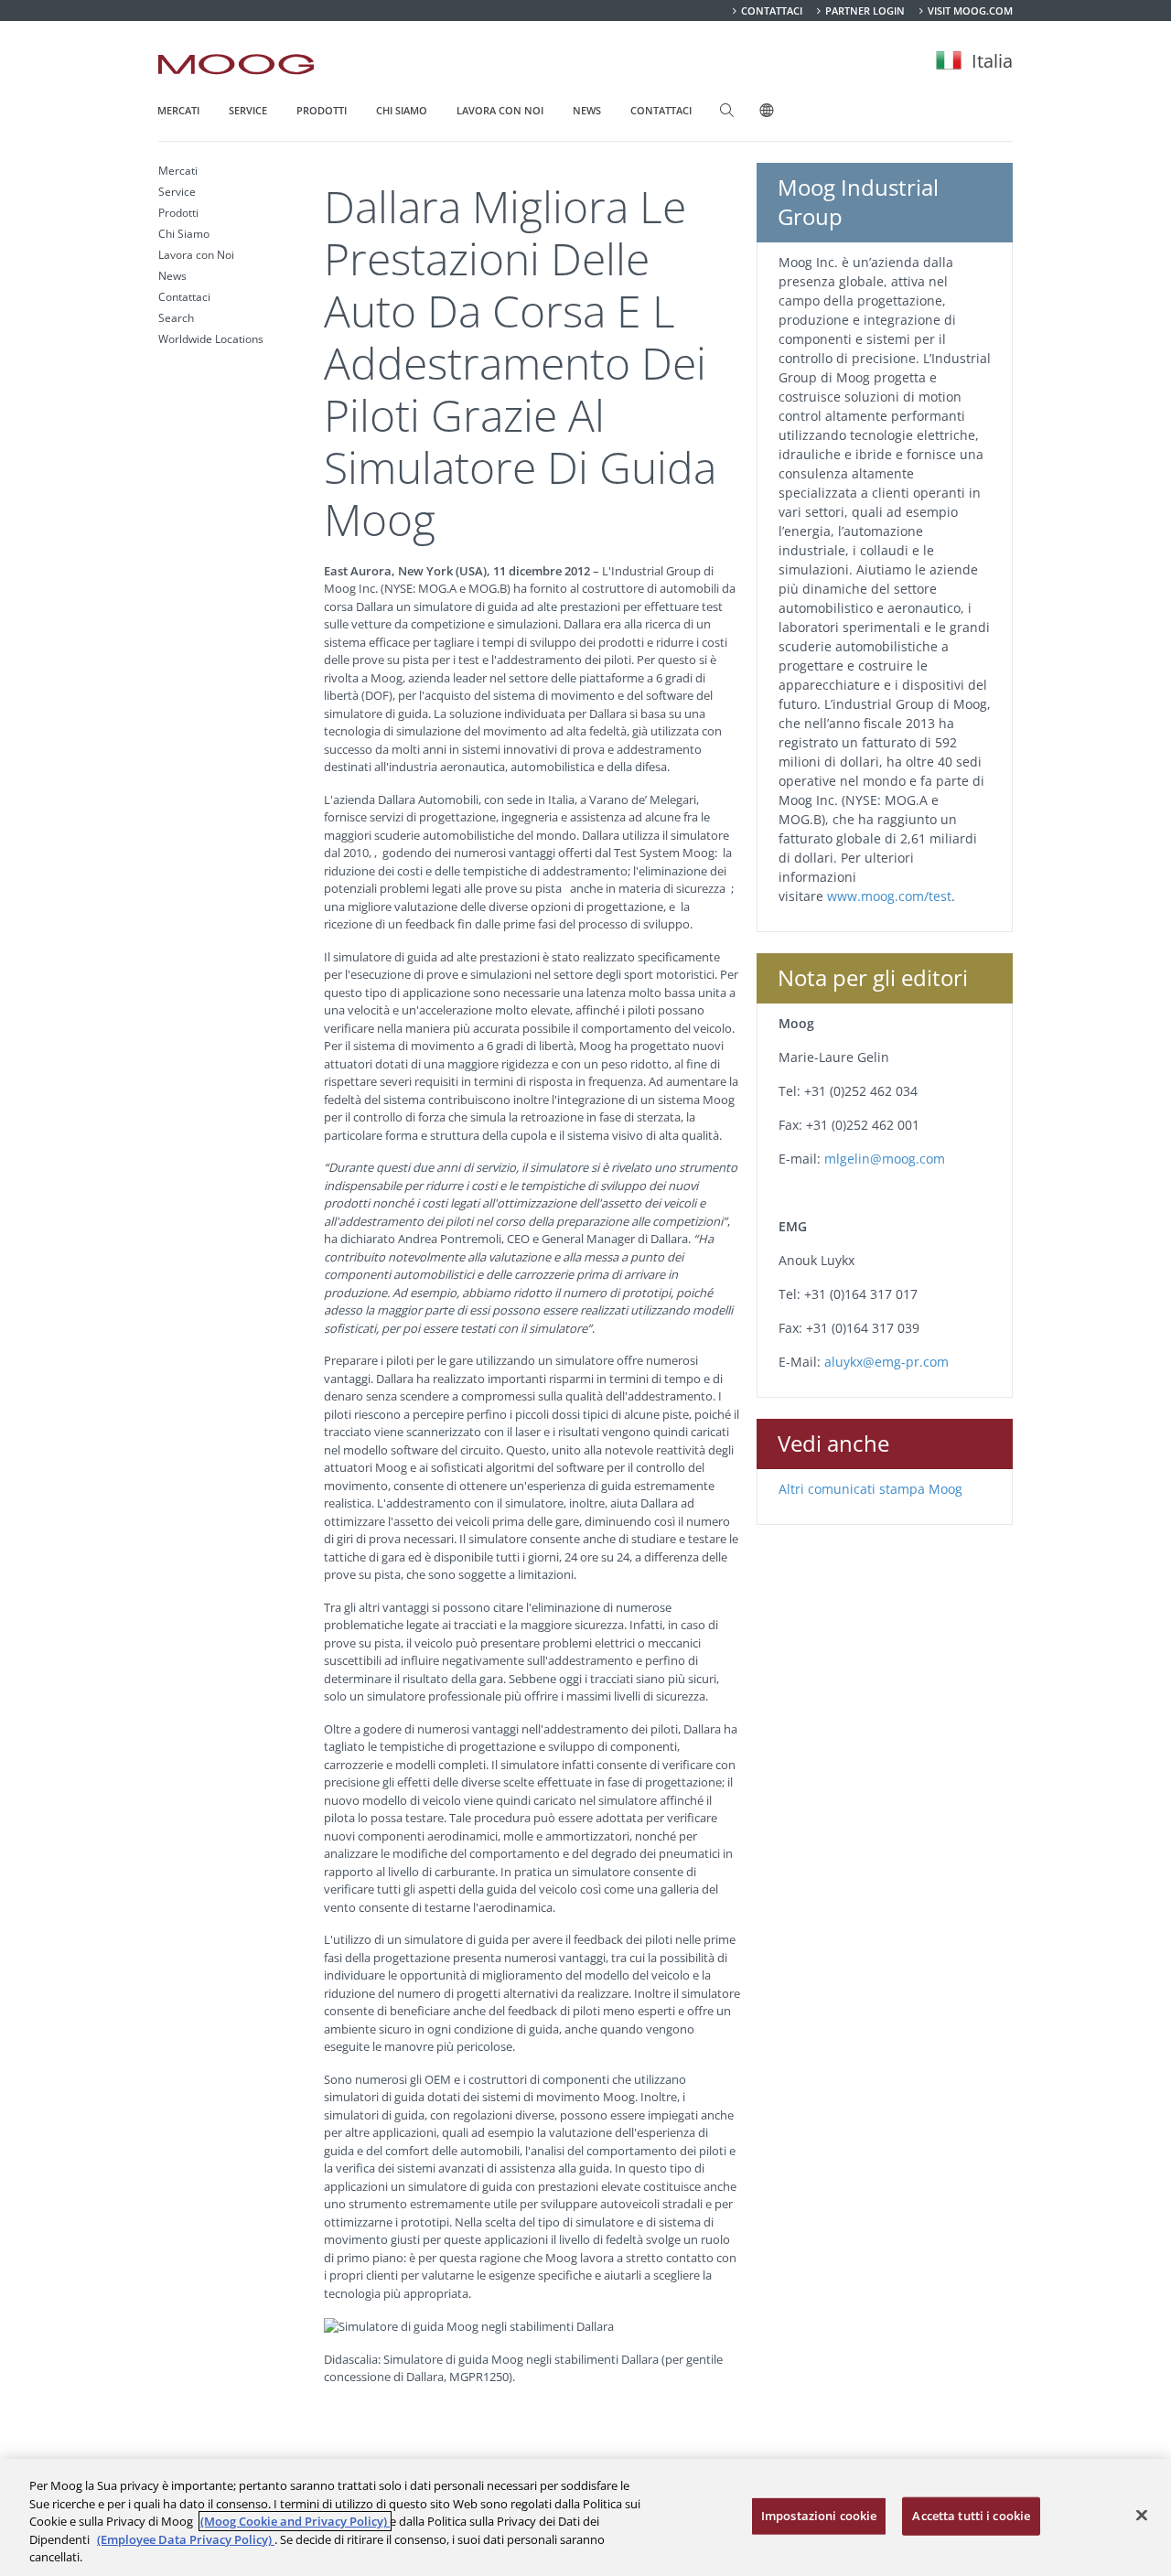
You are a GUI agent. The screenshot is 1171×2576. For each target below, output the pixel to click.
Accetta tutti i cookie (971, 2516)
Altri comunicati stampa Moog (870, 1489)
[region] (585, 2517)
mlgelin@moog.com (885, 1159)
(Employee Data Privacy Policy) (186, 2539)
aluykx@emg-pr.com (886, 1362)
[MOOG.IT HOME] (236, 64)
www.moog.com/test (889, 896)
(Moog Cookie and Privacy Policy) (295, 2521)
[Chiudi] (1142, 2516)
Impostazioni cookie (819, 2516)
